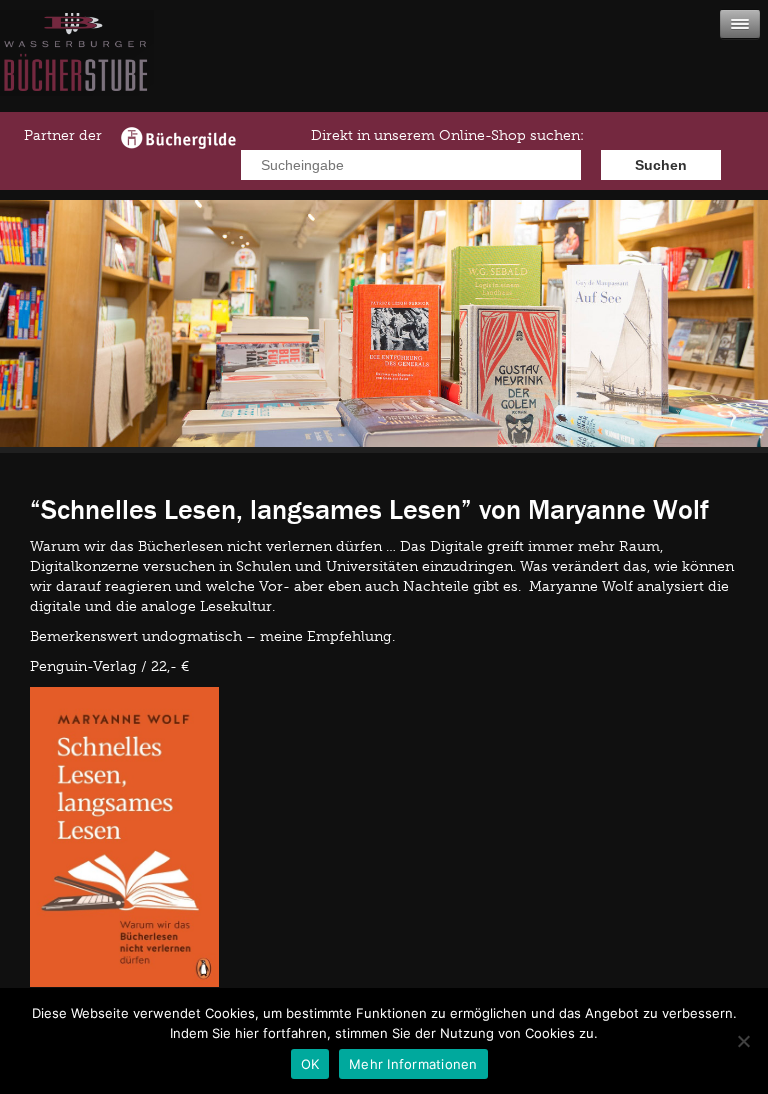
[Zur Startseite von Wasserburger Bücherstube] (77, 91)
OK (310, 1064)
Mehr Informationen (413, 1064)
